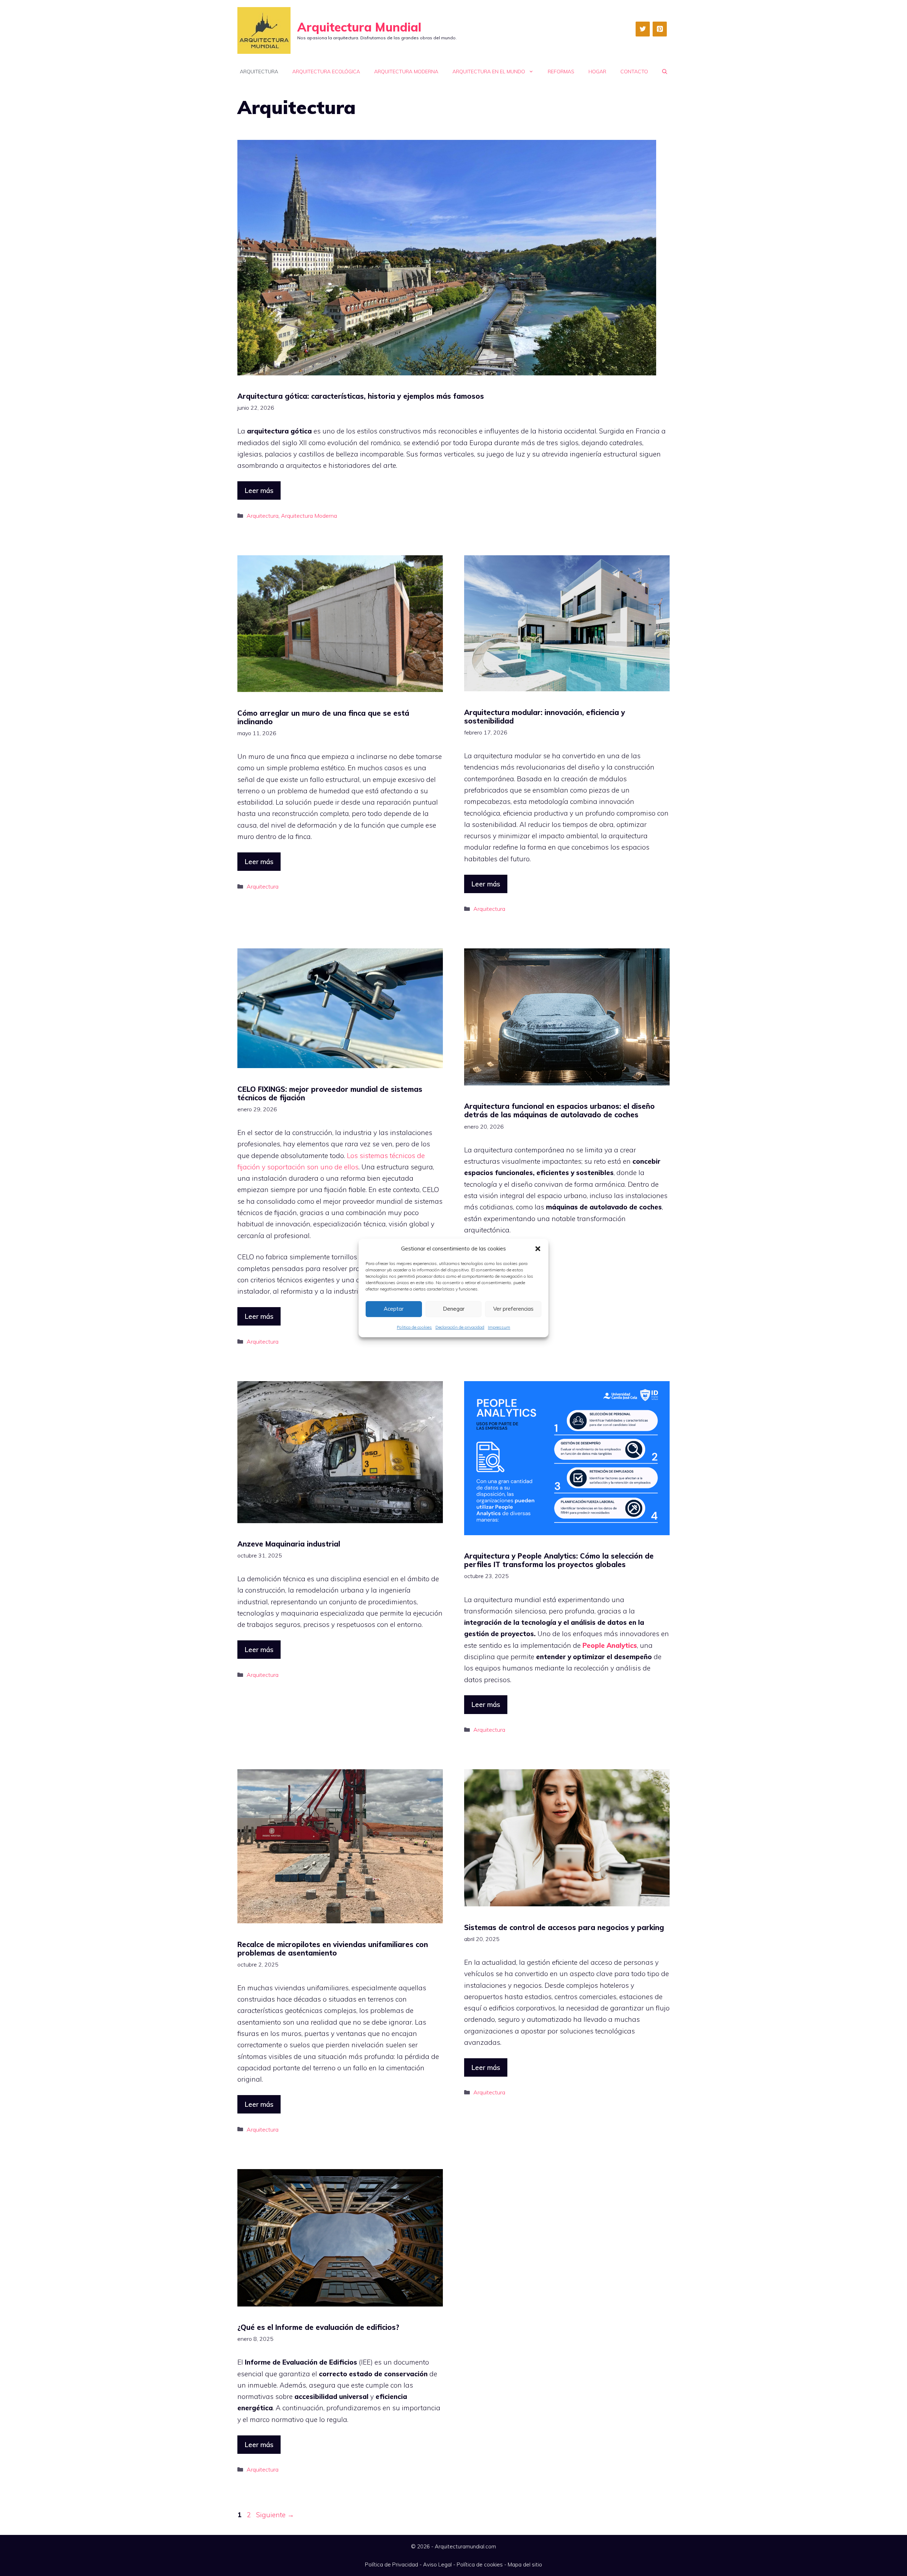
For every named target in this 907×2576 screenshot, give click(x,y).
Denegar (454, 1309)
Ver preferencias (513, 1309)
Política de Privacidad (391, 2564)
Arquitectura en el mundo (489, 72)
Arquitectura (259, 72)
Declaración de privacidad (460, 1327)
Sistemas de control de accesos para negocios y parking (564, 1927)
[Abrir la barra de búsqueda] (665, 72)
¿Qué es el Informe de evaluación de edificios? (318, 2327)
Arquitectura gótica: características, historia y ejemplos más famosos (361, 396)
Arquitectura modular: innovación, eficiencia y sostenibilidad (545, 717)
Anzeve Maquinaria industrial (289, 1544)
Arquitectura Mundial (359, 27)
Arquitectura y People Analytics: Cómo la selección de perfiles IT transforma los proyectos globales (559, 1560)
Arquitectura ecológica (326, 72)
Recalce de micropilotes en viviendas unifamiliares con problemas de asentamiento (333, 1949)
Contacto (634, 72)
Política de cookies (480, 2564)
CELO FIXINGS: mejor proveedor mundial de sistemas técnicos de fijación (330, 1093)
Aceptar (394, 1309)
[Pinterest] (660, 29)
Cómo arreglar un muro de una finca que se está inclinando (323, 717)
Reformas (561, 72)
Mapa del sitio (525, 2564)
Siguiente (275, 2515)
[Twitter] (643, 29)
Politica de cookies (414, 1327)
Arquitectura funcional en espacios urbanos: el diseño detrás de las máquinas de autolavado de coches (559, 1110)
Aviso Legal (437, 2564)
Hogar (597, 72)
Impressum (499, 1327)
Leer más (259, 490)
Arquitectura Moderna (406, 72)
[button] (538, 1249)
